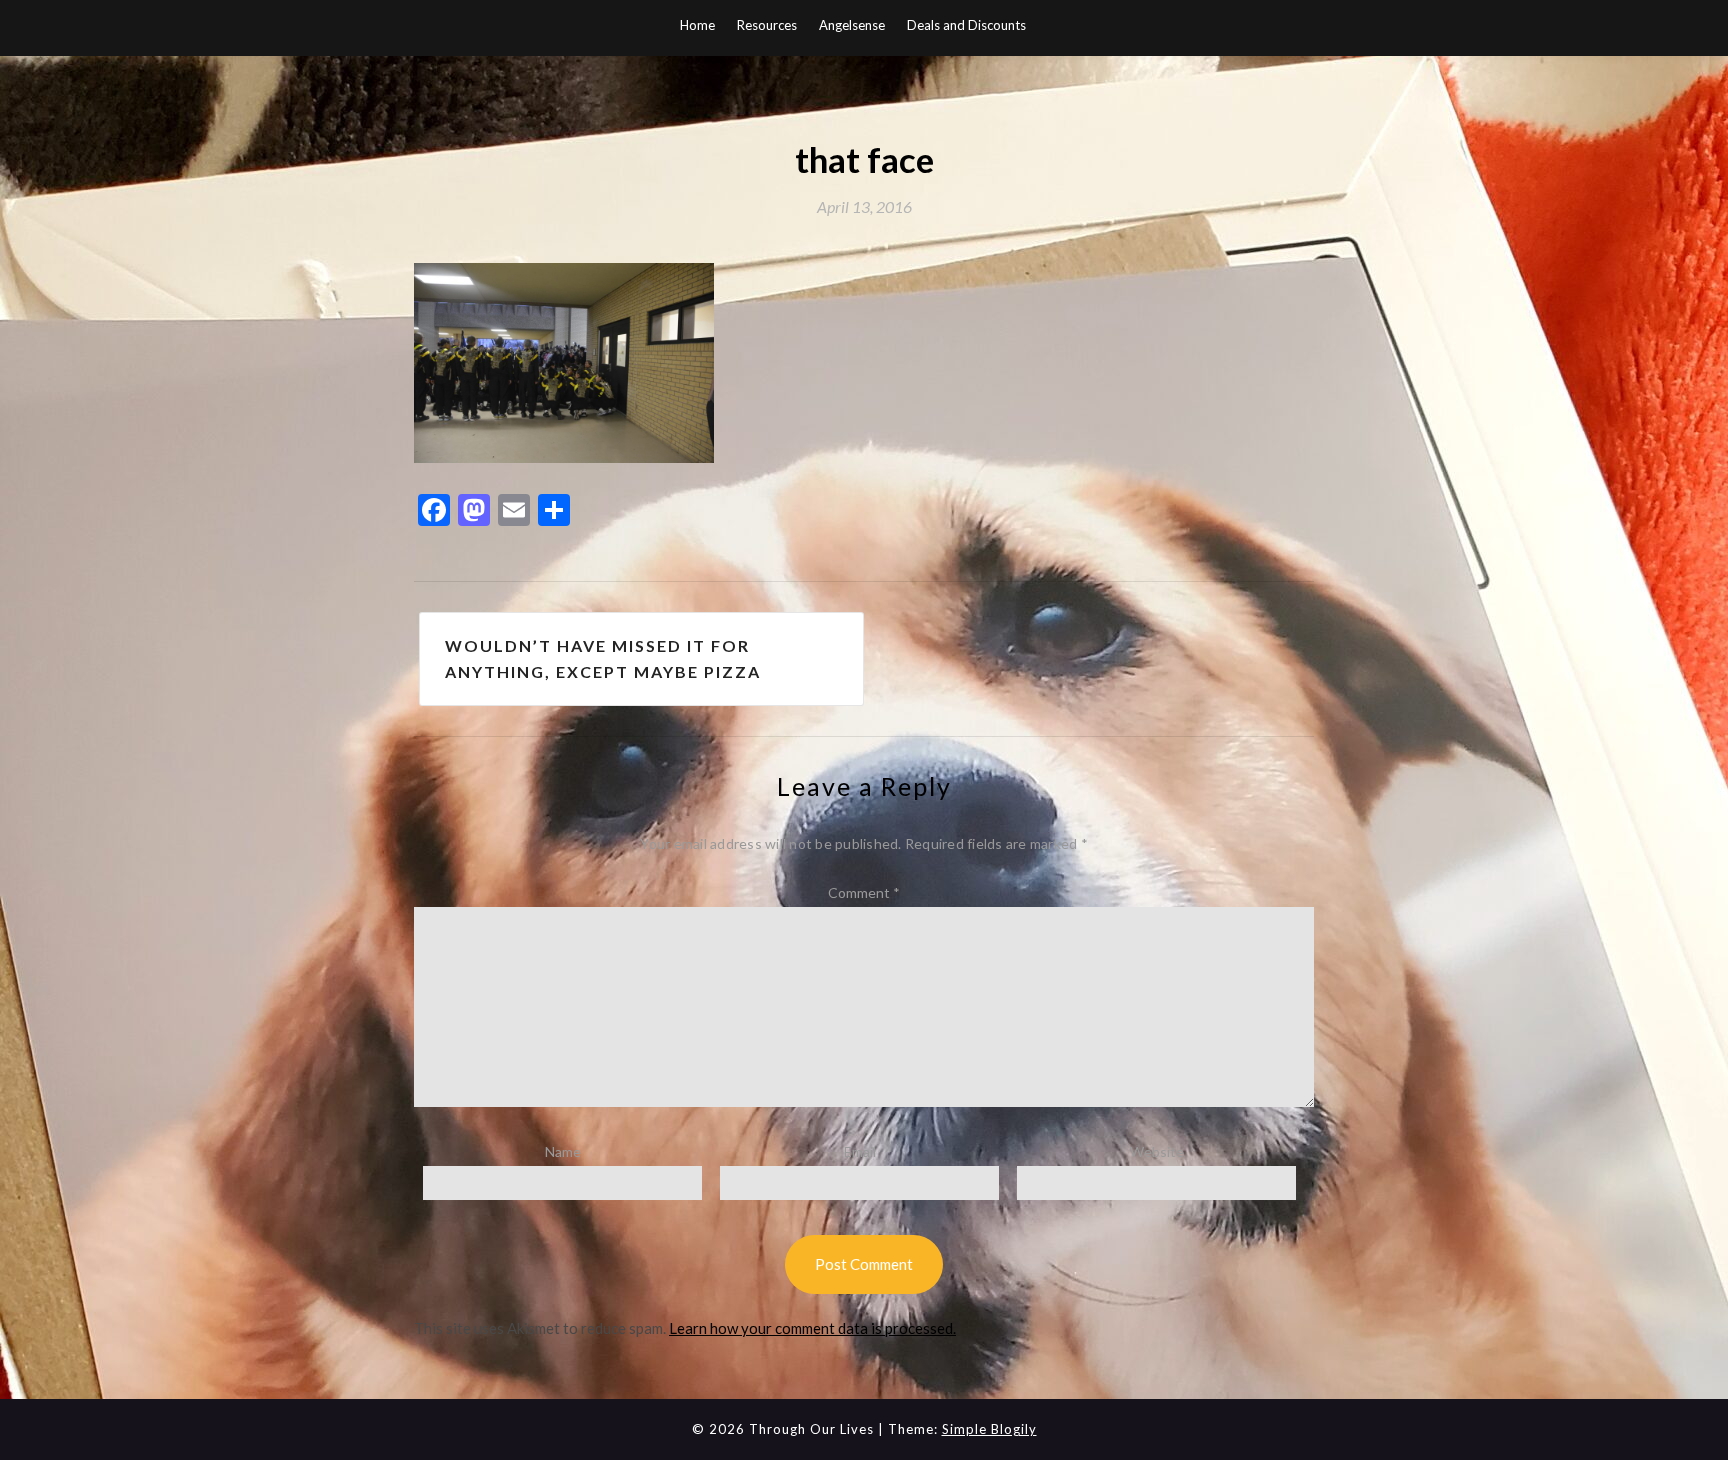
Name (563, 1151)
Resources (767, 25)
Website (1157, 1151)
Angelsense (852, 25)
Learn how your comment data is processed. (812, 1328)
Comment (864, 892)
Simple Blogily (989, 1429)
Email (860, 1151)
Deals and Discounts (966, 25)
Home (697, 25)
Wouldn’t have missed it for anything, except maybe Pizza (603, 658)
